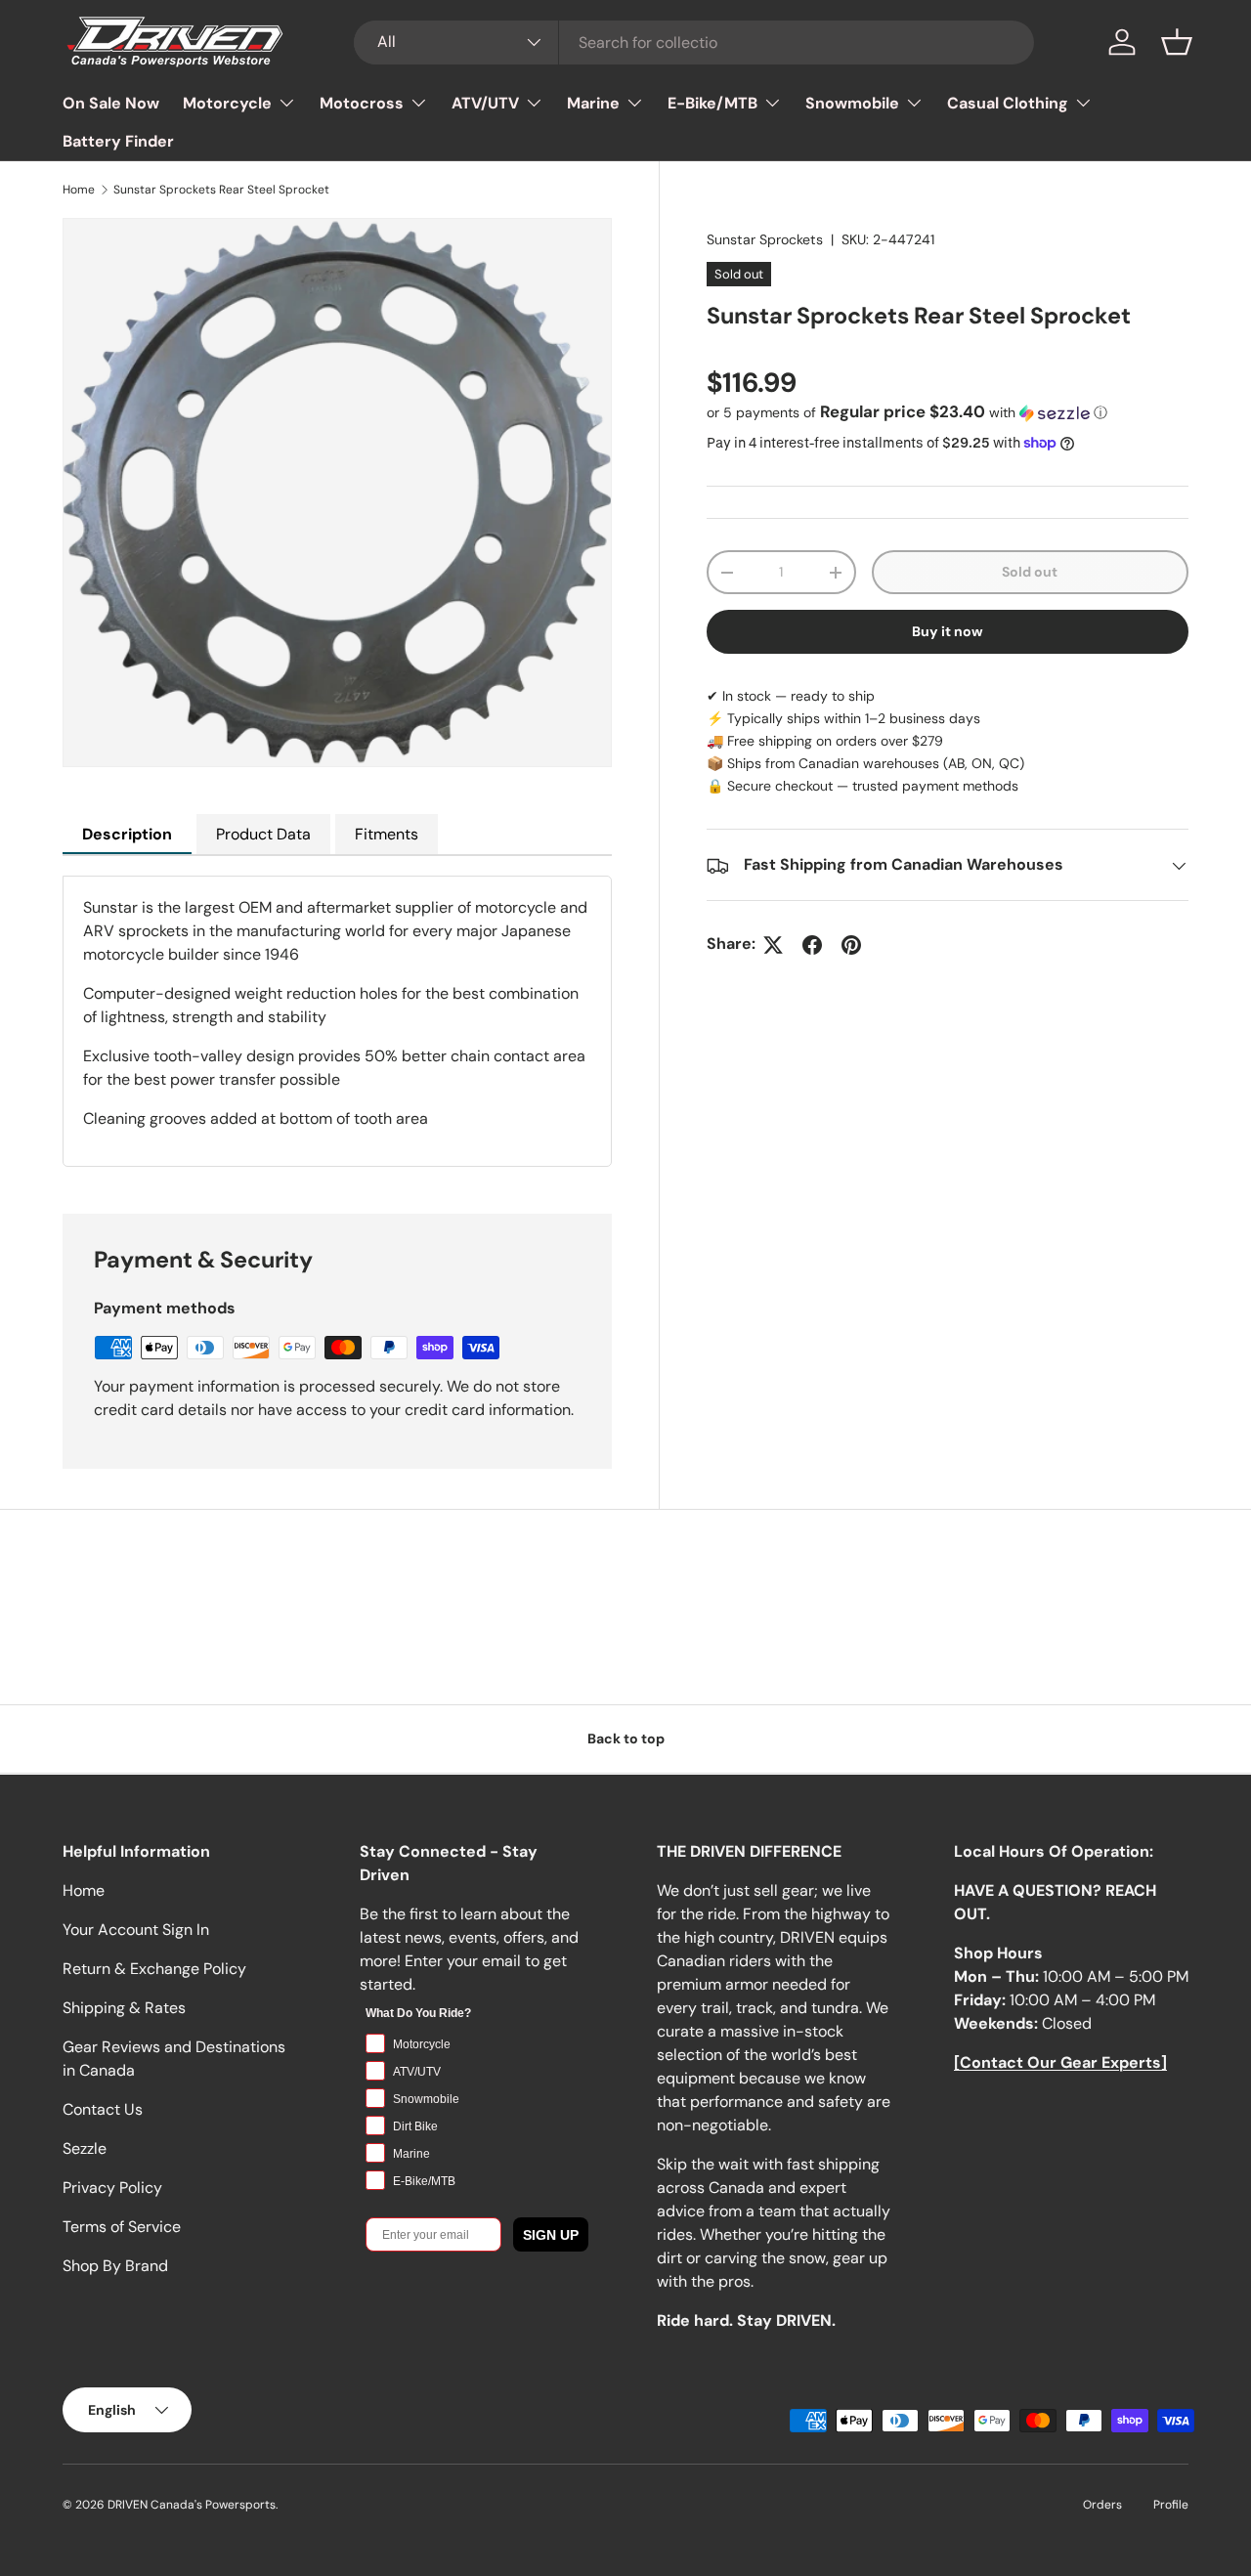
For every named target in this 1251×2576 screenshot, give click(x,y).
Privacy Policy (112, 2188)
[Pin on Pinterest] (851, 945)
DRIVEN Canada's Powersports (192, 2505)
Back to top (626, 1739)
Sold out (1030, 572)
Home (79, 190)
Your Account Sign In (136, 1930)
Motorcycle (227, 103)
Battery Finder (118, 141)
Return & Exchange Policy (154, 1969)
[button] (1177, 42)
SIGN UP (551, 2234)
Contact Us (103, 2109)
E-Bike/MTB (712, 103)
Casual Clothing (1008, 103)
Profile (1171, 2505)
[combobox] (694, 43)
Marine (593, 103)
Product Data (263, 834)
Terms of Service (122, 2227)
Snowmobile (852, 103)
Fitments (387, 834)
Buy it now (948, 631)
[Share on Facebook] (812, 945)
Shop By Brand (115, 2266)
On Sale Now (111, 103)
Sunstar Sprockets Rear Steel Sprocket (221, 190)
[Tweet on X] (773, 945)
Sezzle (85, 2148)
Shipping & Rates (124, 2008)
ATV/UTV (485, 103)
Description (127, 834)
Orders (1102, 2505)
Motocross (362, 103)
